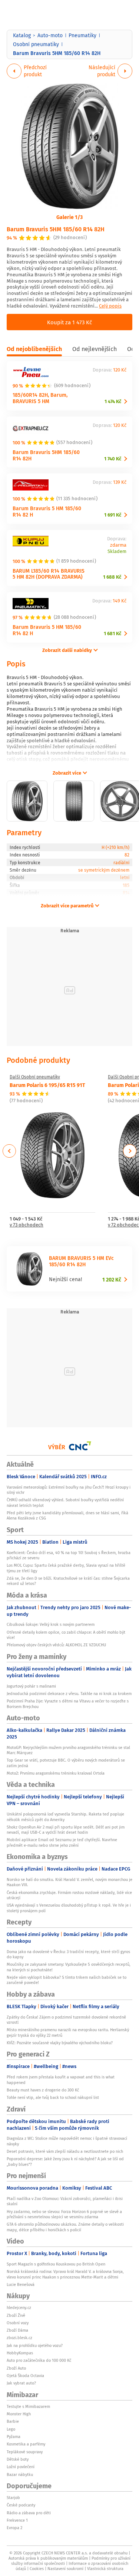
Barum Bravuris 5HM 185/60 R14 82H (56, 229)
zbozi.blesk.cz (19, 2338)
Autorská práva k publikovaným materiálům (48, 2558)
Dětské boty (18, 2459)
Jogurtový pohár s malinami (31, 1686)
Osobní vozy (18, 2323)
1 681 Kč (112, 633)
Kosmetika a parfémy (26, 2444)
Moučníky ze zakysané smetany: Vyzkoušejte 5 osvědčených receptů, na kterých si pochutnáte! (69, 1967)
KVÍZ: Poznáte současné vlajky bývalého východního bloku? (60, 2043)
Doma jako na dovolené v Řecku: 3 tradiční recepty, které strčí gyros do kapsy (68, 1954)
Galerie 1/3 (69, 217)
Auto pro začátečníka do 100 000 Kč (39, 2360)
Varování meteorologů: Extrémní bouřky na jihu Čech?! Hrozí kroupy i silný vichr (69, 1490)
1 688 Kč (112, 577)
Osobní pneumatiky (36, 44)
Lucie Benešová (21, 2284)
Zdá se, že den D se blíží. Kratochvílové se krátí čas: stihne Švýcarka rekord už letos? (68, 1581)
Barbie (13, 2421)
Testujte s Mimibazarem (28, 2406)
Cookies (37, 2569)
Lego (11, 2429)
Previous (9, 1151)
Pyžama (14, 2437)
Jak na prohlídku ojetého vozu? (35, 2345)
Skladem (117, 552)
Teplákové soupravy (25, 2452)
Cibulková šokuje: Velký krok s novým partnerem (51, 1624)
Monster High (19, 2414)
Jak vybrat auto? (21, 2383)
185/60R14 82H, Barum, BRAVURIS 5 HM (40, 398)
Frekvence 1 (17, 2520)
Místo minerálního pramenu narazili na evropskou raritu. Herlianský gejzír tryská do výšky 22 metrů (68, 2032)
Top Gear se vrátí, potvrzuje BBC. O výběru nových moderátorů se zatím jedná (66, 1763)
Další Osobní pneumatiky (35, 1077)
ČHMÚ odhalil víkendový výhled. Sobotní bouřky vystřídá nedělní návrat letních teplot (65, 1502)
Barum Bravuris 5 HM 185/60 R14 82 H (47, 511)
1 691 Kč (113, 515)
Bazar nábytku (20, 2474)
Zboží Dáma (17, 2330)
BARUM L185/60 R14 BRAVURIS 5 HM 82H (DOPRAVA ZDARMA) (49, 574)
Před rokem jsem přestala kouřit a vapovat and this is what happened (61, 2080)
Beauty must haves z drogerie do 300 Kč (43, 2090)
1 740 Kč (113, 459)
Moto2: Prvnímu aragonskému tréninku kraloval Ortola (56, 1773)
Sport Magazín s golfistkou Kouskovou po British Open (56, 2264)
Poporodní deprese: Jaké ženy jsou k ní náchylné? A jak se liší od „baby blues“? (65, 2161)
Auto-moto (50, 35)
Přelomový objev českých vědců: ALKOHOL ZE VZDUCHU (56, 1645)
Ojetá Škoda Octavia (25, 2376)
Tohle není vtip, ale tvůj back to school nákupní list (53, 2097)
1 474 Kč (113, 401)
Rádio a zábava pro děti (29, 2513)
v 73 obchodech (27, 1225)
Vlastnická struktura (105, 2569)
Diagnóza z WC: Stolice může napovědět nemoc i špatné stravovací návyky (67, 2141)
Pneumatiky (82, 35)
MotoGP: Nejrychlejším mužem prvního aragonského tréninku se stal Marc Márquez (68, 1750)
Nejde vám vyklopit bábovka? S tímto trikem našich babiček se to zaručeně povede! (67, 1980)
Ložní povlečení (21, 2467)
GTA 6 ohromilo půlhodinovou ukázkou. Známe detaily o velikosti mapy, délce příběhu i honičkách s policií (65, 2227)
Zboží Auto (16, 2368)
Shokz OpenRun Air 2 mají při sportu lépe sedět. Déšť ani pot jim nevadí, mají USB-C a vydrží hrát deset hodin (66, 1830)
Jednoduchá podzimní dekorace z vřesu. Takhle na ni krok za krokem (69, 1694)
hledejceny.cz (19, 2308)
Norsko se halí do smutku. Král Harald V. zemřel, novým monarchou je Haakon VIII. (69, 1882)
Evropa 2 (14, 2528)
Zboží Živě (16, 2315)
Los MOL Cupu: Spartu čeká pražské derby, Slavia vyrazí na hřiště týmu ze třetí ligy (66, 1568)
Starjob (13, 2498)
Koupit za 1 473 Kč (69, 322)
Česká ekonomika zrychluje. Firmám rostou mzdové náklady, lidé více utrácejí (69, 1895)
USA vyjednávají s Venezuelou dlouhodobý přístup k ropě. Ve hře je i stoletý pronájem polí (69, 1908)
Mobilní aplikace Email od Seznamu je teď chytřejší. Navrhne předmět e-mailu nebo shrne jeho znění (62, 1842)
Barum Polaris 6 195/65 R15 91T (47, 1085)
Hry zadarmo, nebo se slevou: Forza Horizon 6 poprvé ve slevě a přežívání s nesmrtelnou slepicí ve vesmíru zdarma (64, 2214)
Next (130, 1151)
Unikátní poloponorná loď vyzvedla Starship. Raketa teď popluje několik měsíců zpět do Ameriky (65, 1817)
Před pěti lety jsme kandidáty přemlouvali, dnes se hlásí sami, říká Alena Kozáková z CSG (67, 1515)
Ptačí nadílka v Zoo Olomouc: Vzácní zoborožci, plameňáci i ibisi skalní (65, 2201)
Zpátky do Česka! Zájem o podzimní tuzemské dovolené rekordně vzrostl (66, 2020)
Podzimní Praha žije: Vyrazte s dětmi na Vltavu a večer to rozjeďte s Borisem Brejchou (68, 1704)
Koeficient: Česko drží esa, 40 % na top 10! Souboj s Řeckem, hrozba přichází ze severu (69, 1555)
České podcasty (21, 2505)
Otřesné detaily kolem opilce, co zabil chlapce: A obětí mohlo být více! (66, 1635)
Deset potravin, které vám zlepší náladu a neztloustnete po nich (65, 2151)
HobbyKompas (20, 2353)
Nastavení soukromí (65, 2569)
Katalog (22, 35)
